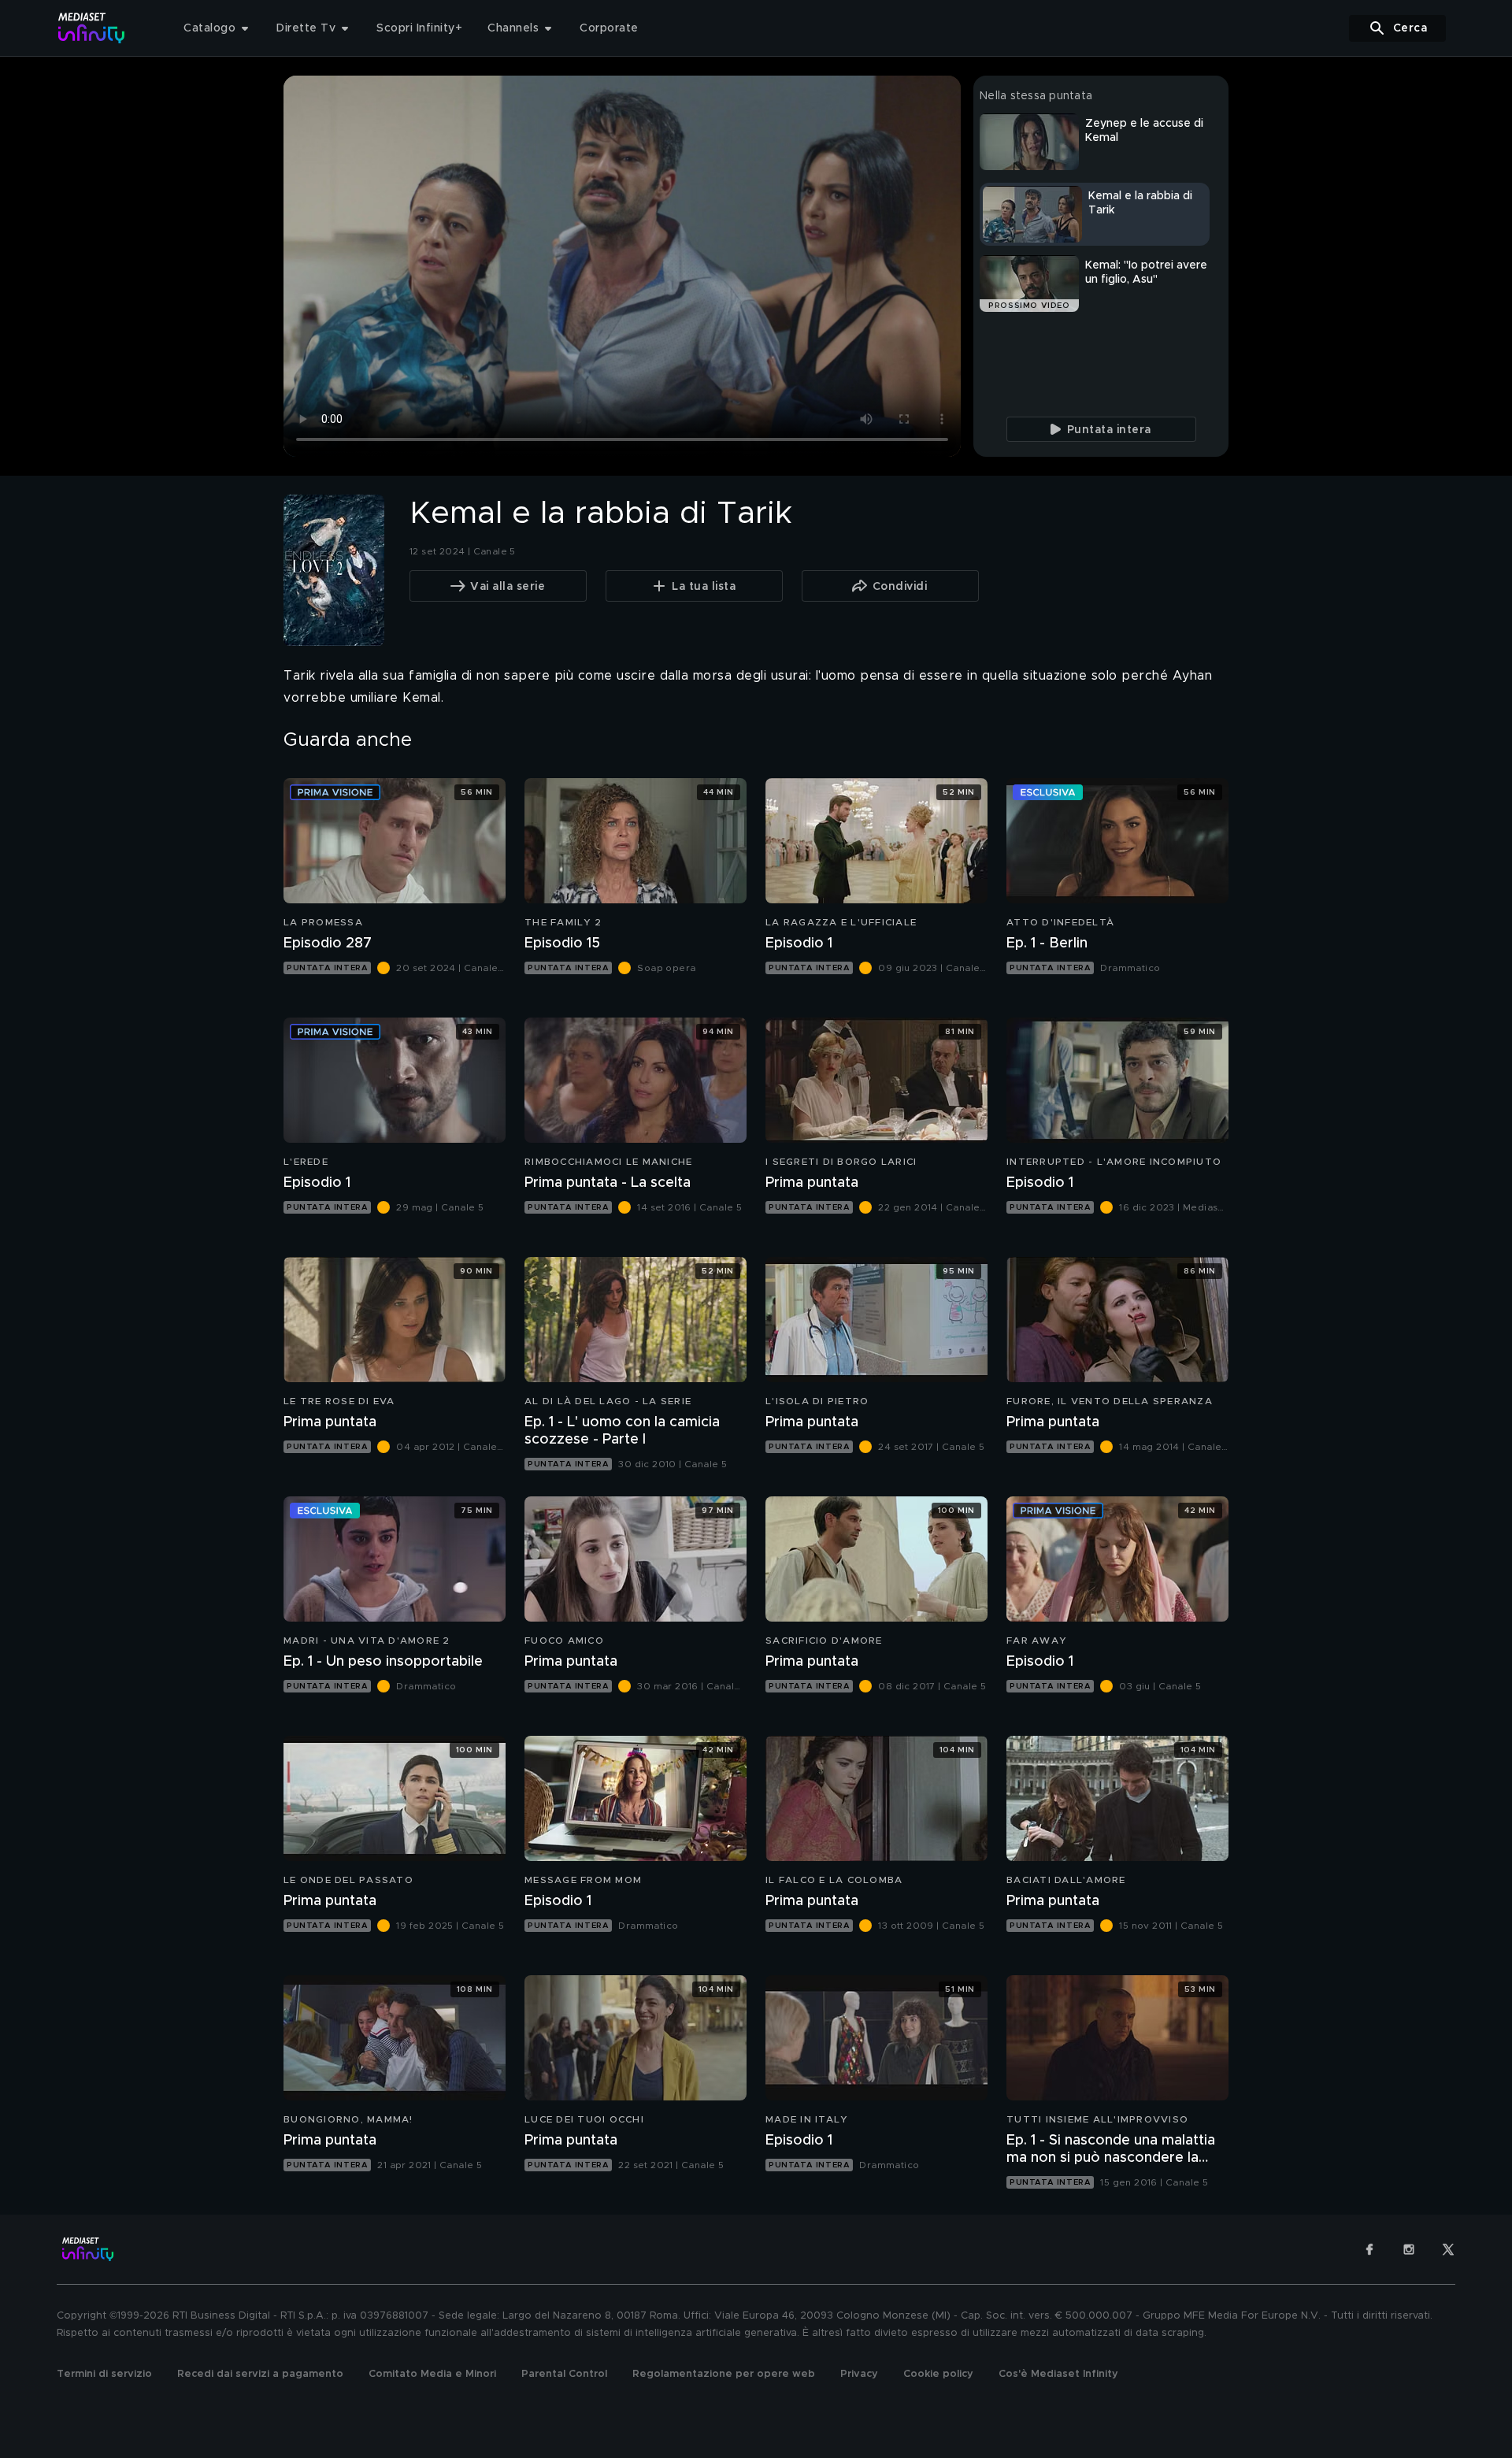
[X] (1448, 2249)
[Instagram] (1409, 2249)
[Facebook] (1369, 2249)
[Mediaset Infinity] (92, 28)
